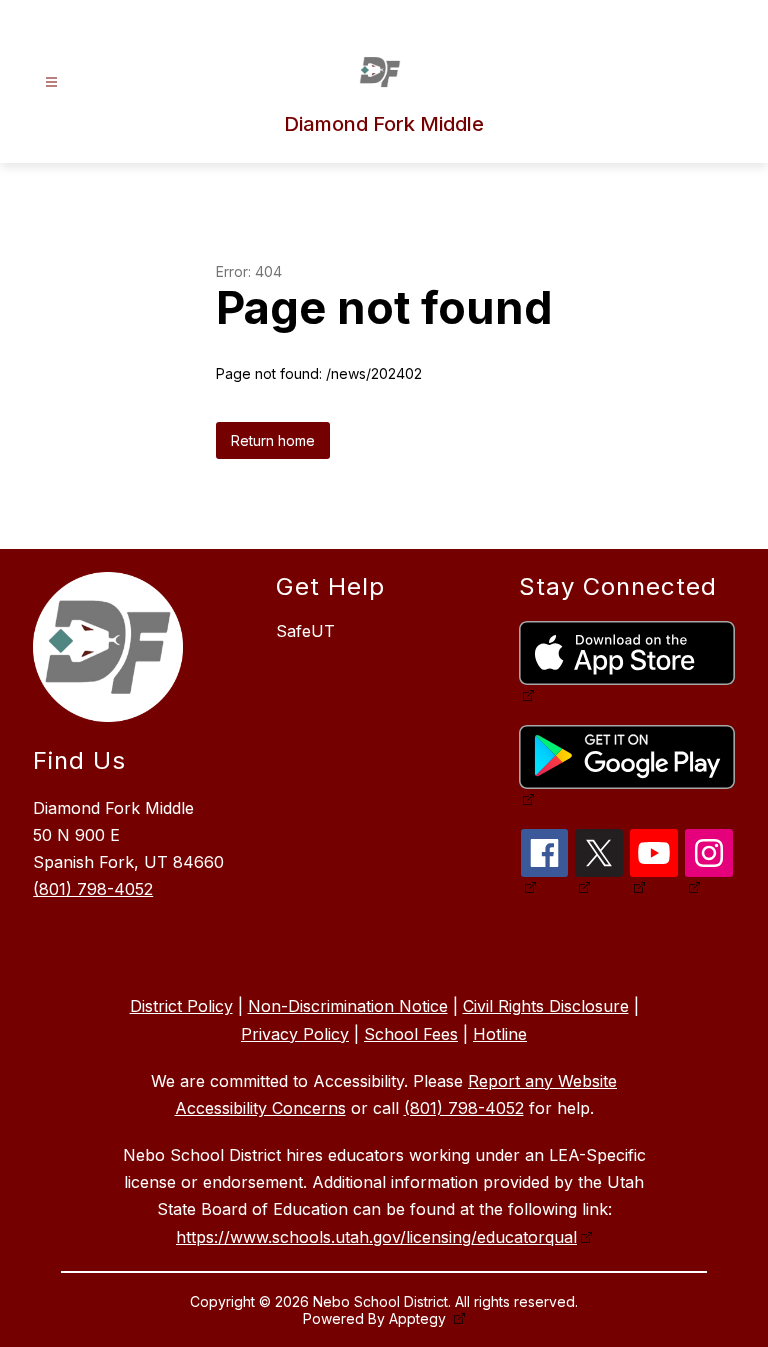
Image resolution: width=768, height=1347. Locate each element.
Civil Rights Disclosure (546, 1006)
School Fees (411, 1034)
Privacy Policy (295, 1034)
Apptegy (419, 1318)
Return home (273, 440)
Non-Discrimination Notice (348, 1006)
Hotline (500, 1034)
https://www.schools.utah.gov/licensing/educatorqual (376, 1237)
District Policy (181, 1006)
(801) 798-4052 (93, 889)
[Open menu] (51, 82)
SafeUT (305, 631)
